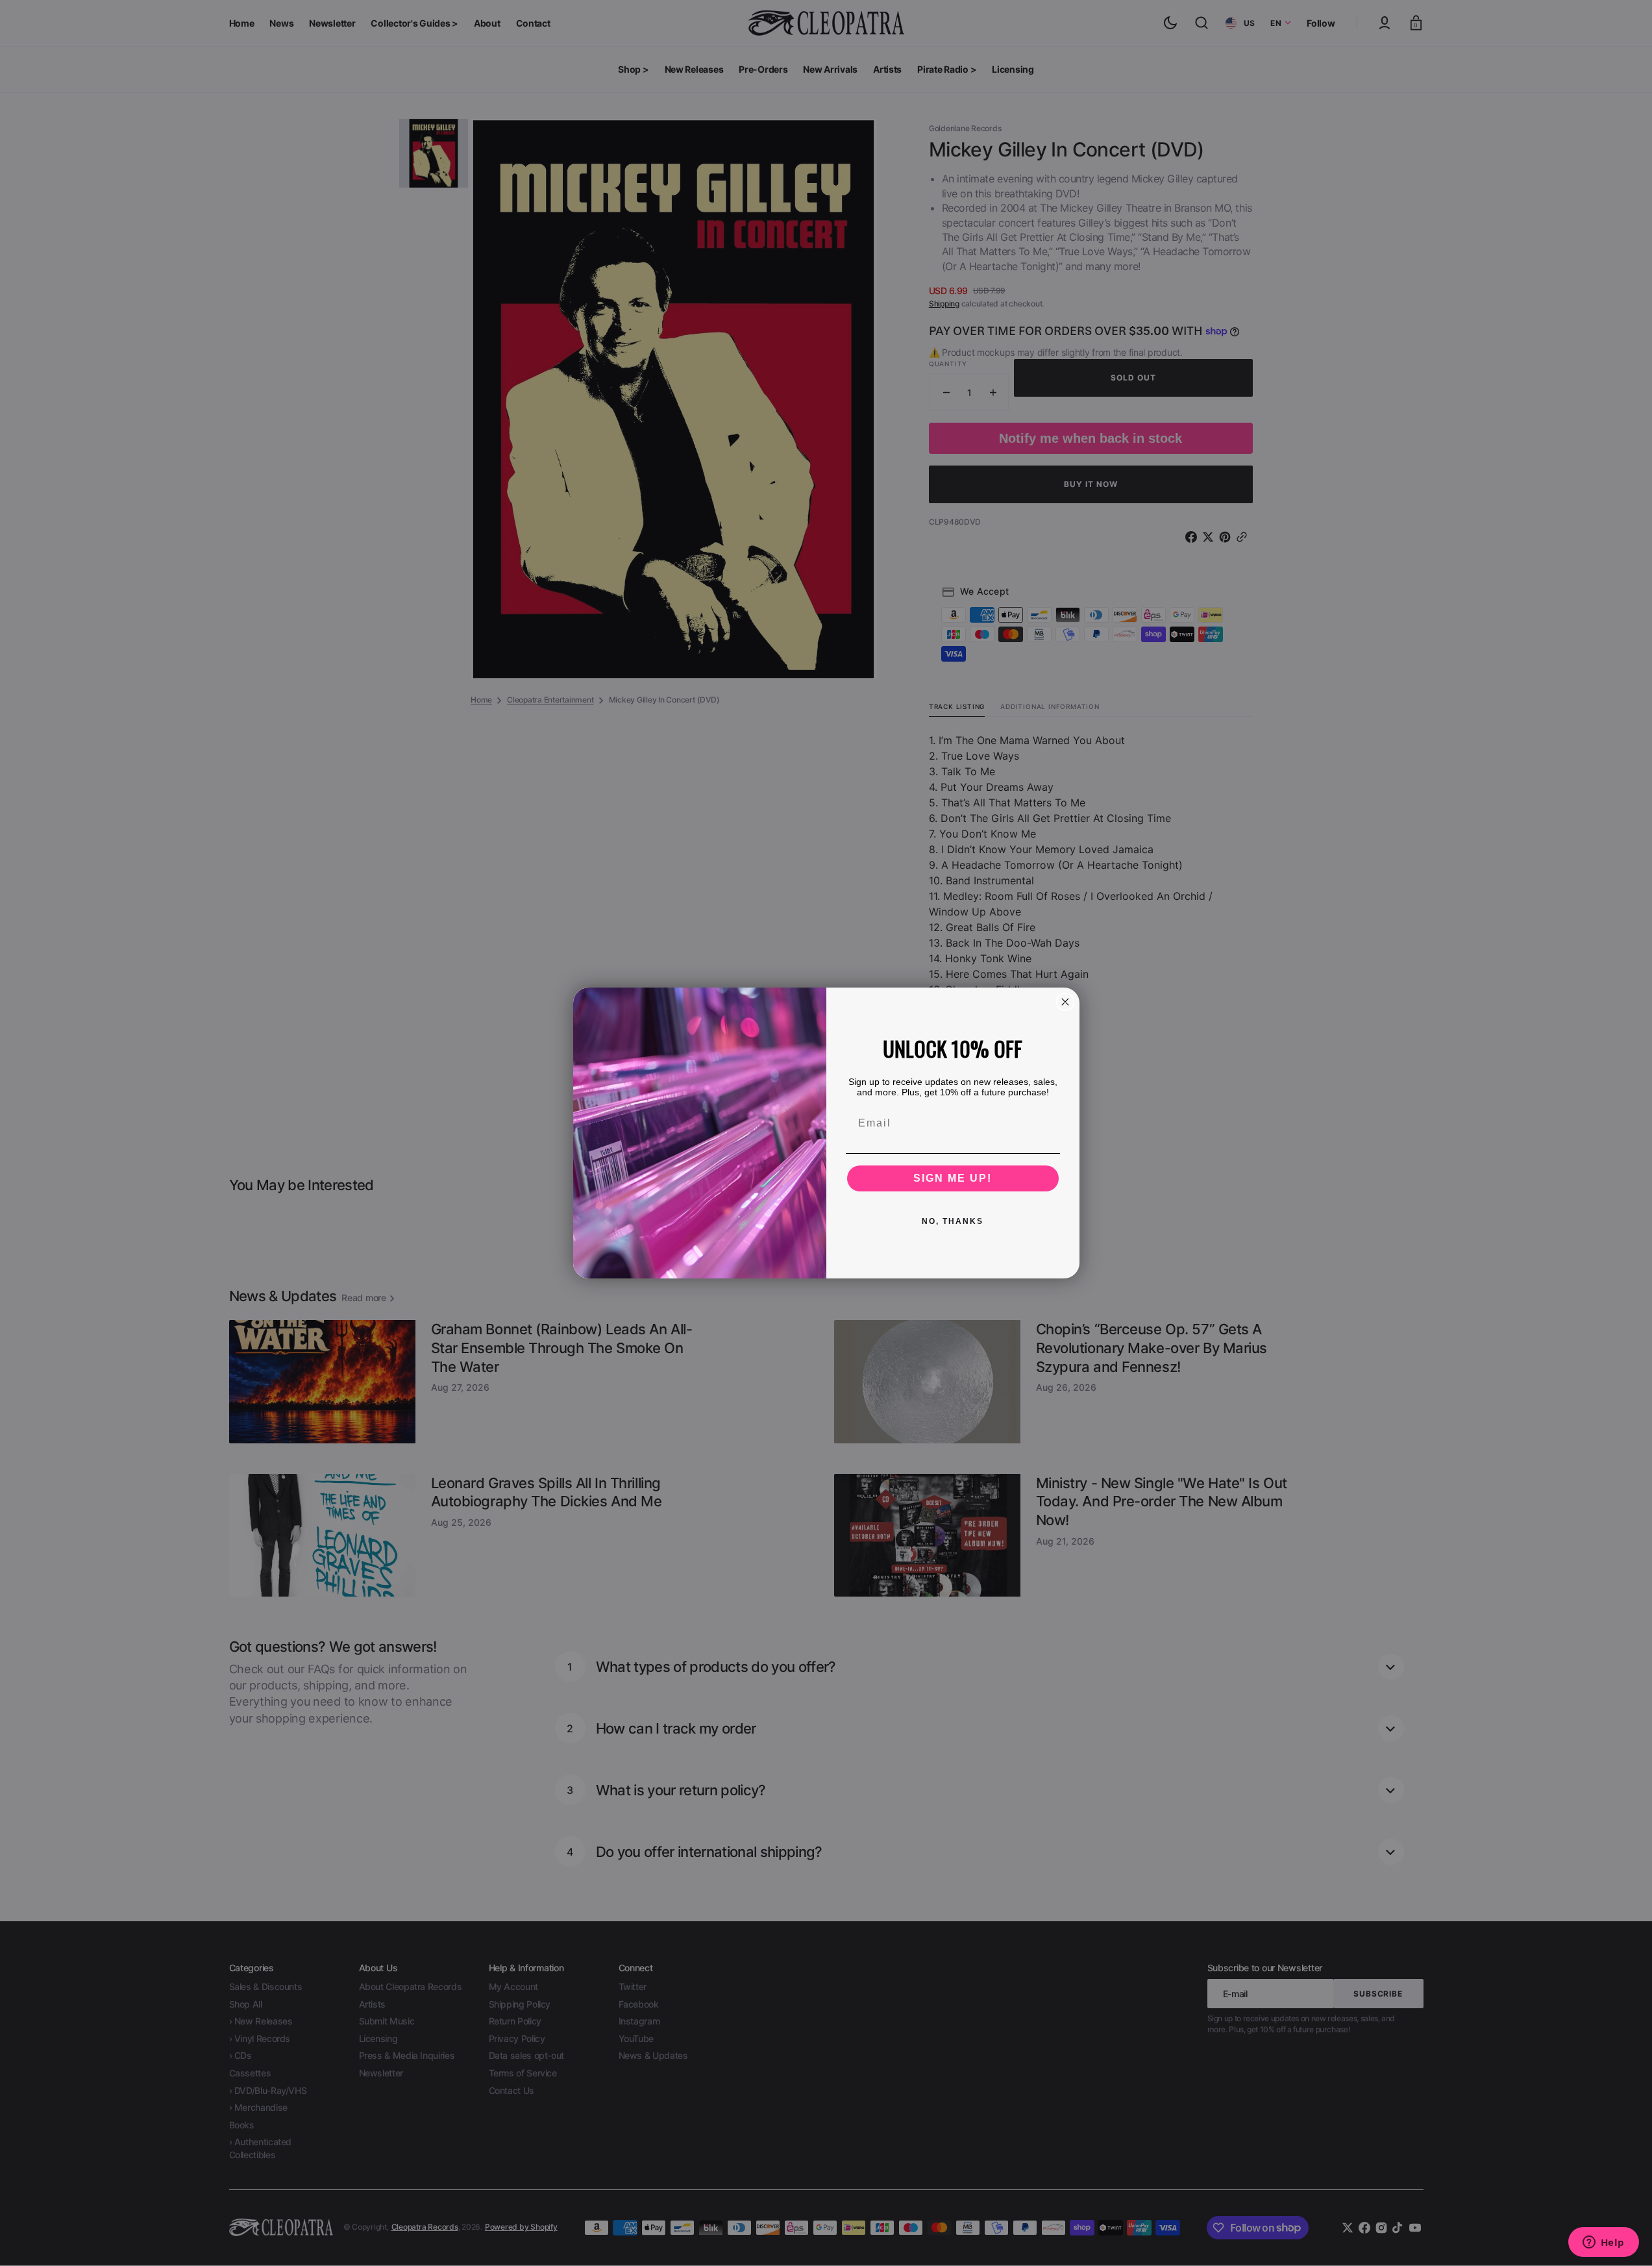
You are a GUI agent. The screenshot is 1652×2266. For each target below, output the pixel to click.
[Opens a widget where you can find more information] (1603, 2243)
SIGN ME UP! (953, 1178)
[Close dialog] (1065, 1002)
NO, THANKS (953, 1221)
